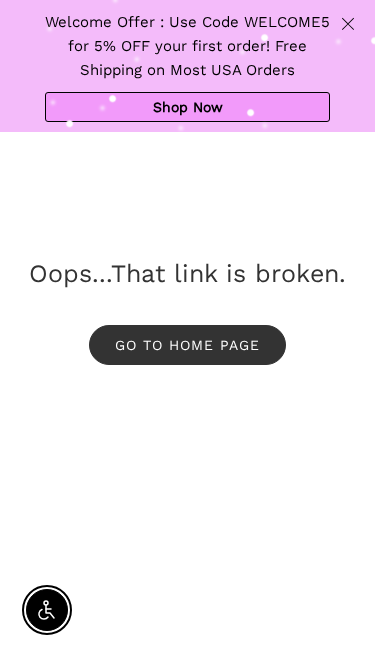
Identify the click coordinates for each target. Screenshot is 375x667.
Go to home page (187, 345)
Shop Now (188, 107)
